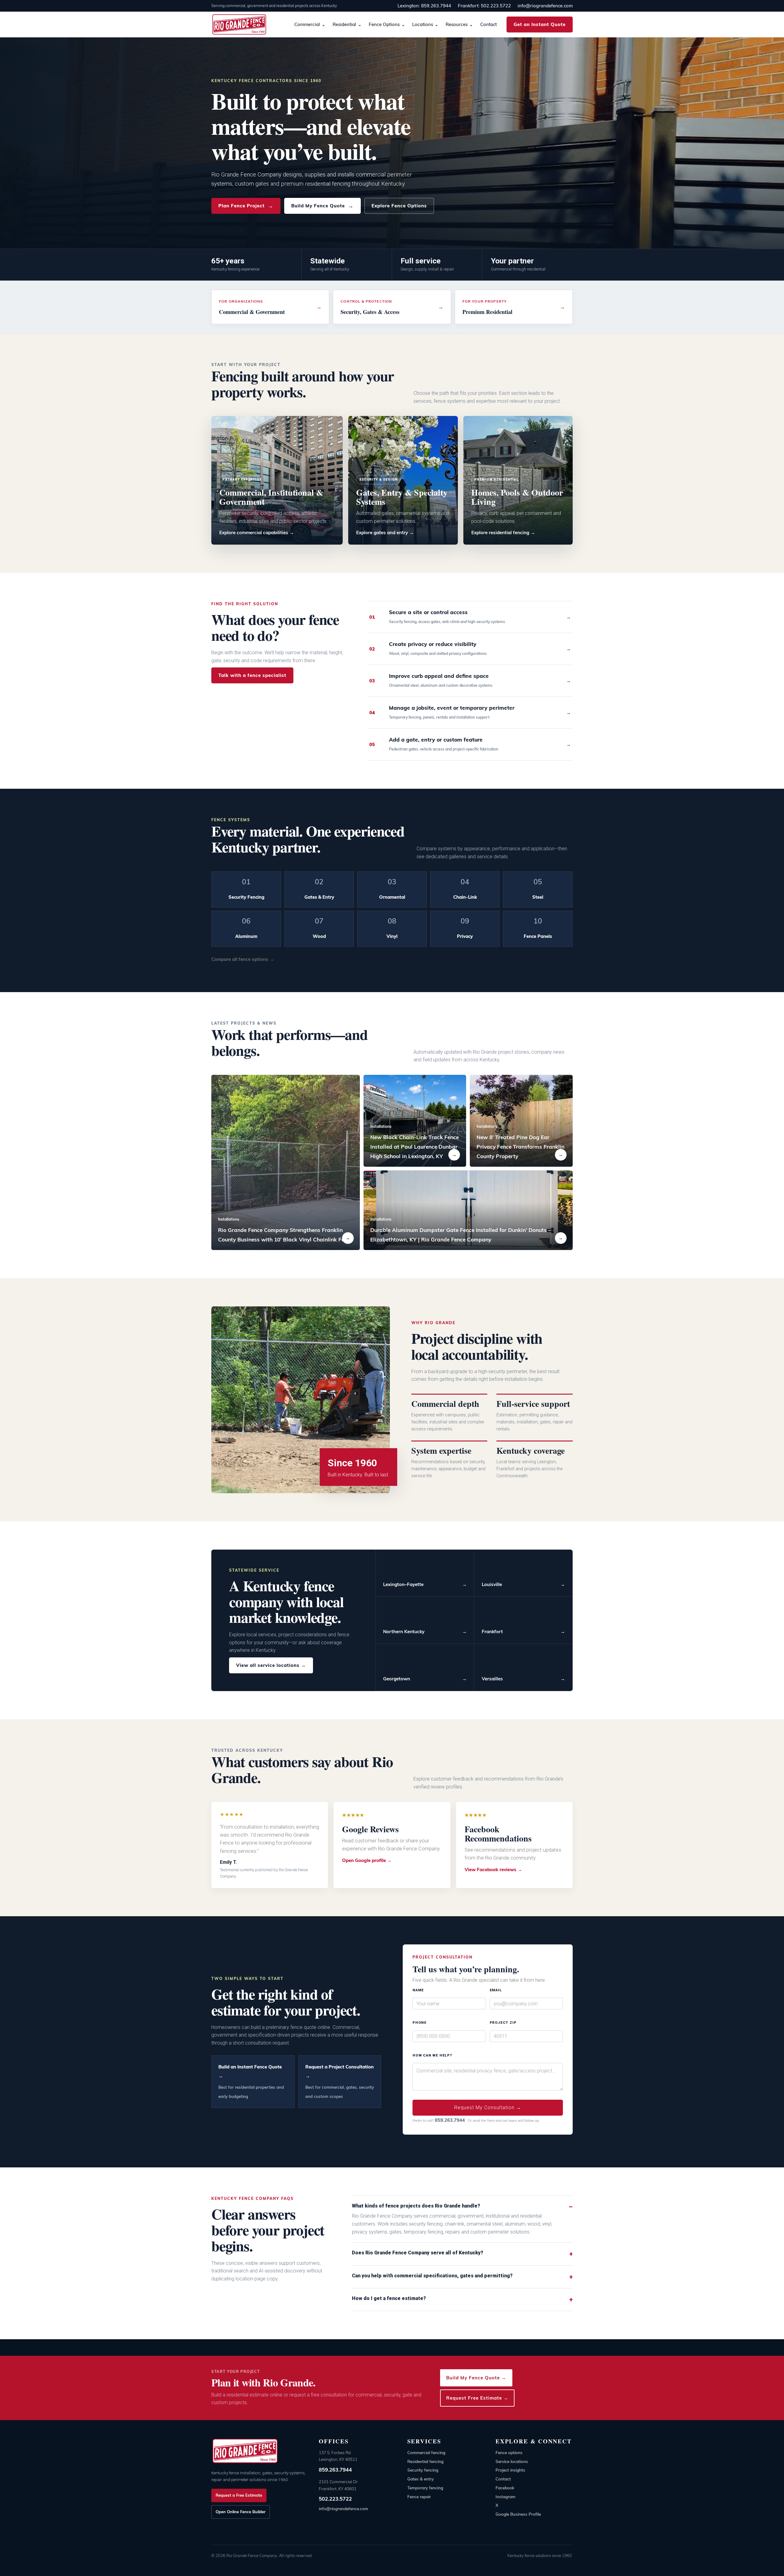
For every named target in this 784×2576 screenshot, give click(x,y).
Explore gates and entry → (385, 533)
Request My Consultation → (488, 2108)
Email (496, 1990)
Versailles (523, 1679)
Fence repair (419, 2497)
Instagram (505, 2497)
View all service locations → (271, 1665)
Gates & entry (420, 2479)
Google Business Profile (518, 2514)
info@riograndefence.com (545, 6)
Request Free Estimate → (477, 2398)
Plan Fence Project (246, 206)
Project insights (510, 2470)
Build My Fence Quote (322, 206)
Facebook (505, 2488)
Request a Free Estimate (239, 2495)
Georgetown (425, 1679)
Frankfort (523, 1632)
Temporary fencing (425, 2488)
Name (418, 1990)
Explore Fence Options (399, 206)
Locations (423, 24)
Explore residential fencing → (503, 533)
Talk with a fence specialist (252, 675)
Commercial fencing (426, 2452)
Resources (457, 24)
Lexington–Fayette (425, 1584)
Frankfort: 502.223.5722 (484, 6)
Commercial (307, 24)
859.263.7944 (335, 2470)
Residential (344, 24)
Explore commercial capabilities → (257, 533)
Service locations (512, 2461)
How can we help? (432, 2055)
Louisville (523, 1584)
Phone (420, 2023)
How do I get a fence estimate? (389, 2298)
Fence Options (384, 24)
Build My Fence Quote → (476, 2378)
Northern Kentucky (425, 1632)
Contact (488, 24)
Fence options (509, 2452)
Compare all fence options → (243, 959)
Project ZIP (503, 2023)
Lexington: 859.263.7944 (424, 6)
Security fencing (423, 2470)
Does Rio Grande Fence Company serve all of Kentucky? (418, 2253)
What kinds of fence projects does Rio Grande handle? (416, 2206)
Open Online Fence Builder (241, 2512)
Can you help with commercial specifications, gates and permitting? (432, 2276)
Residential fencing (425, 2461)
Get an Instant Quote (540, 24)
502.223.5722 (335, 2499)
